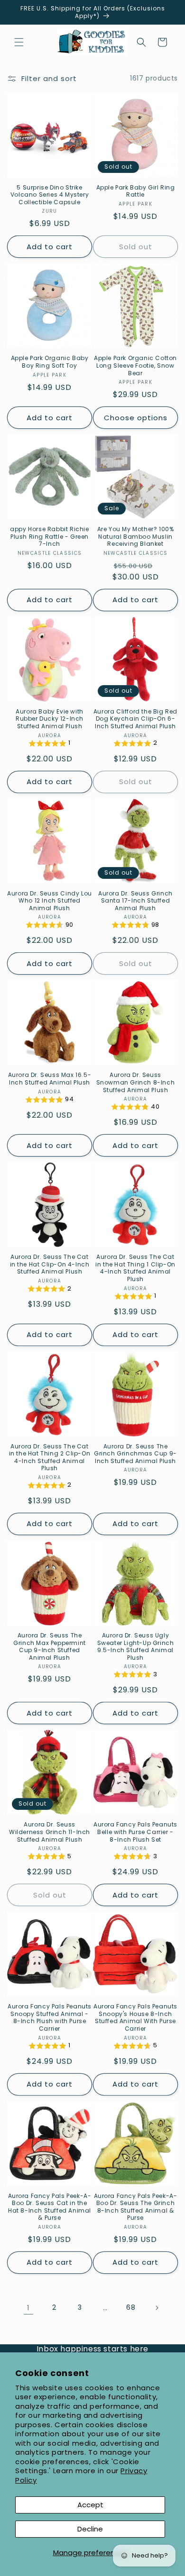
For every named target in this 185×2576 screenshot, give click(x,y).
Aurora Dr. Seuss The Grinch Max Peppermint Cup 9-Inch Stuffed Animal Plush (50, 1646)
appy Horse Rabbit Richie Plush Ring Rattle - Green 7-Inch (49, 537)
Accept (90, 2505)
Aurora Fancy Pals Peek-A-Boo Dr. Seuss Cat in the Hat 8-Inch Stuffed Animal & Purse (50, 2207)
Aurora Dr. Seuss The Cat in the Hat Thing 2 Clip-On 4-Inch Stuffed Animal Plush (50, 1457)
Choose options (136, 418)
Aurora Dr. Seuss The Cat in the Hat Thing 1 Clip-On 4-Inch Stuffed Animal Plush (135, 1268)
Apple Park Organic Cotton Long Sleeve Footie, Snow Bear (135, 366)
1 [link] (28, 2308)
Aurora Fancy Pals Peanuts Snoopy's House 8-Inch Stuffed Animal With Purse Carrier (135, 2017)
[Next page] (157, 2308)
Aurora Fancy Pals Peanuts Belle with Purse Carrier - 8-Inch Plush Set (135, 1832)
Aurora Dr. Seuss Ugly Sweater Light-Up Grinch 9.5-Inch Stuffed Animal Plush (136, 1646)
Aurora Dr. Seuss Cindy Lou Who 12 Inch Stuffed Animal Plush (50, 901)
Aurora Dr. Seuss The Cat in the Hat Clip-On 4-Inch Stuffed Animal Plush (50, 1264)
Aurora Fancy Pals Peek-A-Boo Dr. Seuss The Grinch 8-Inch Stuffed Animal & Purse (136, 2207)
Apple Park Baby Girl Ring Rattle (136, 191)
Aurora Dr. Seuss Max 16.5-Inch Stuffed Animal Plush (50, 1079)
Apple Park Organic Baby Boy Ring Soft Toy (50, 362)
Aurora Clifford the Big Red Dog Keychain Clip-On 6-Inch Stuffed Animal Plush (135, 719)
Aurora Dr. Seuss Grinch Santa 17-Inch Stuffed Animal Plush (135, 901)
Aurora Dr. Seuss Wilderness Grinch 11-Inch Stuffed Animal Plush (50, 1832)
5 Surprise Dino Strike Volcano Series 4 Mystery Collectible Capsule (50, 195)
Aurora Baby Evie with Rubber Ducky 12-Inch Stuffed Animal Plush (50, 719)
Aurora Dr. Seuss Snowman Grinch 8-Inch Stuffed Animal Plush (136, 1082)
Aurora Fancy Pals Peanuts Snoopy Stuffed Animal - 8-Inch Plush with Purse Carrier (50, 2017)
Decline (90, 2529)
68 (131, 2307)
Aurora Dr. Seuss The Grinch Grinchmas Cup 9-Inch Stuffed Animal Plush (135, 1454)
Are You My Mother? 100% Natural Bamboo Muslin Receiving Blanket (136, 537)
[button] (19, 42)
